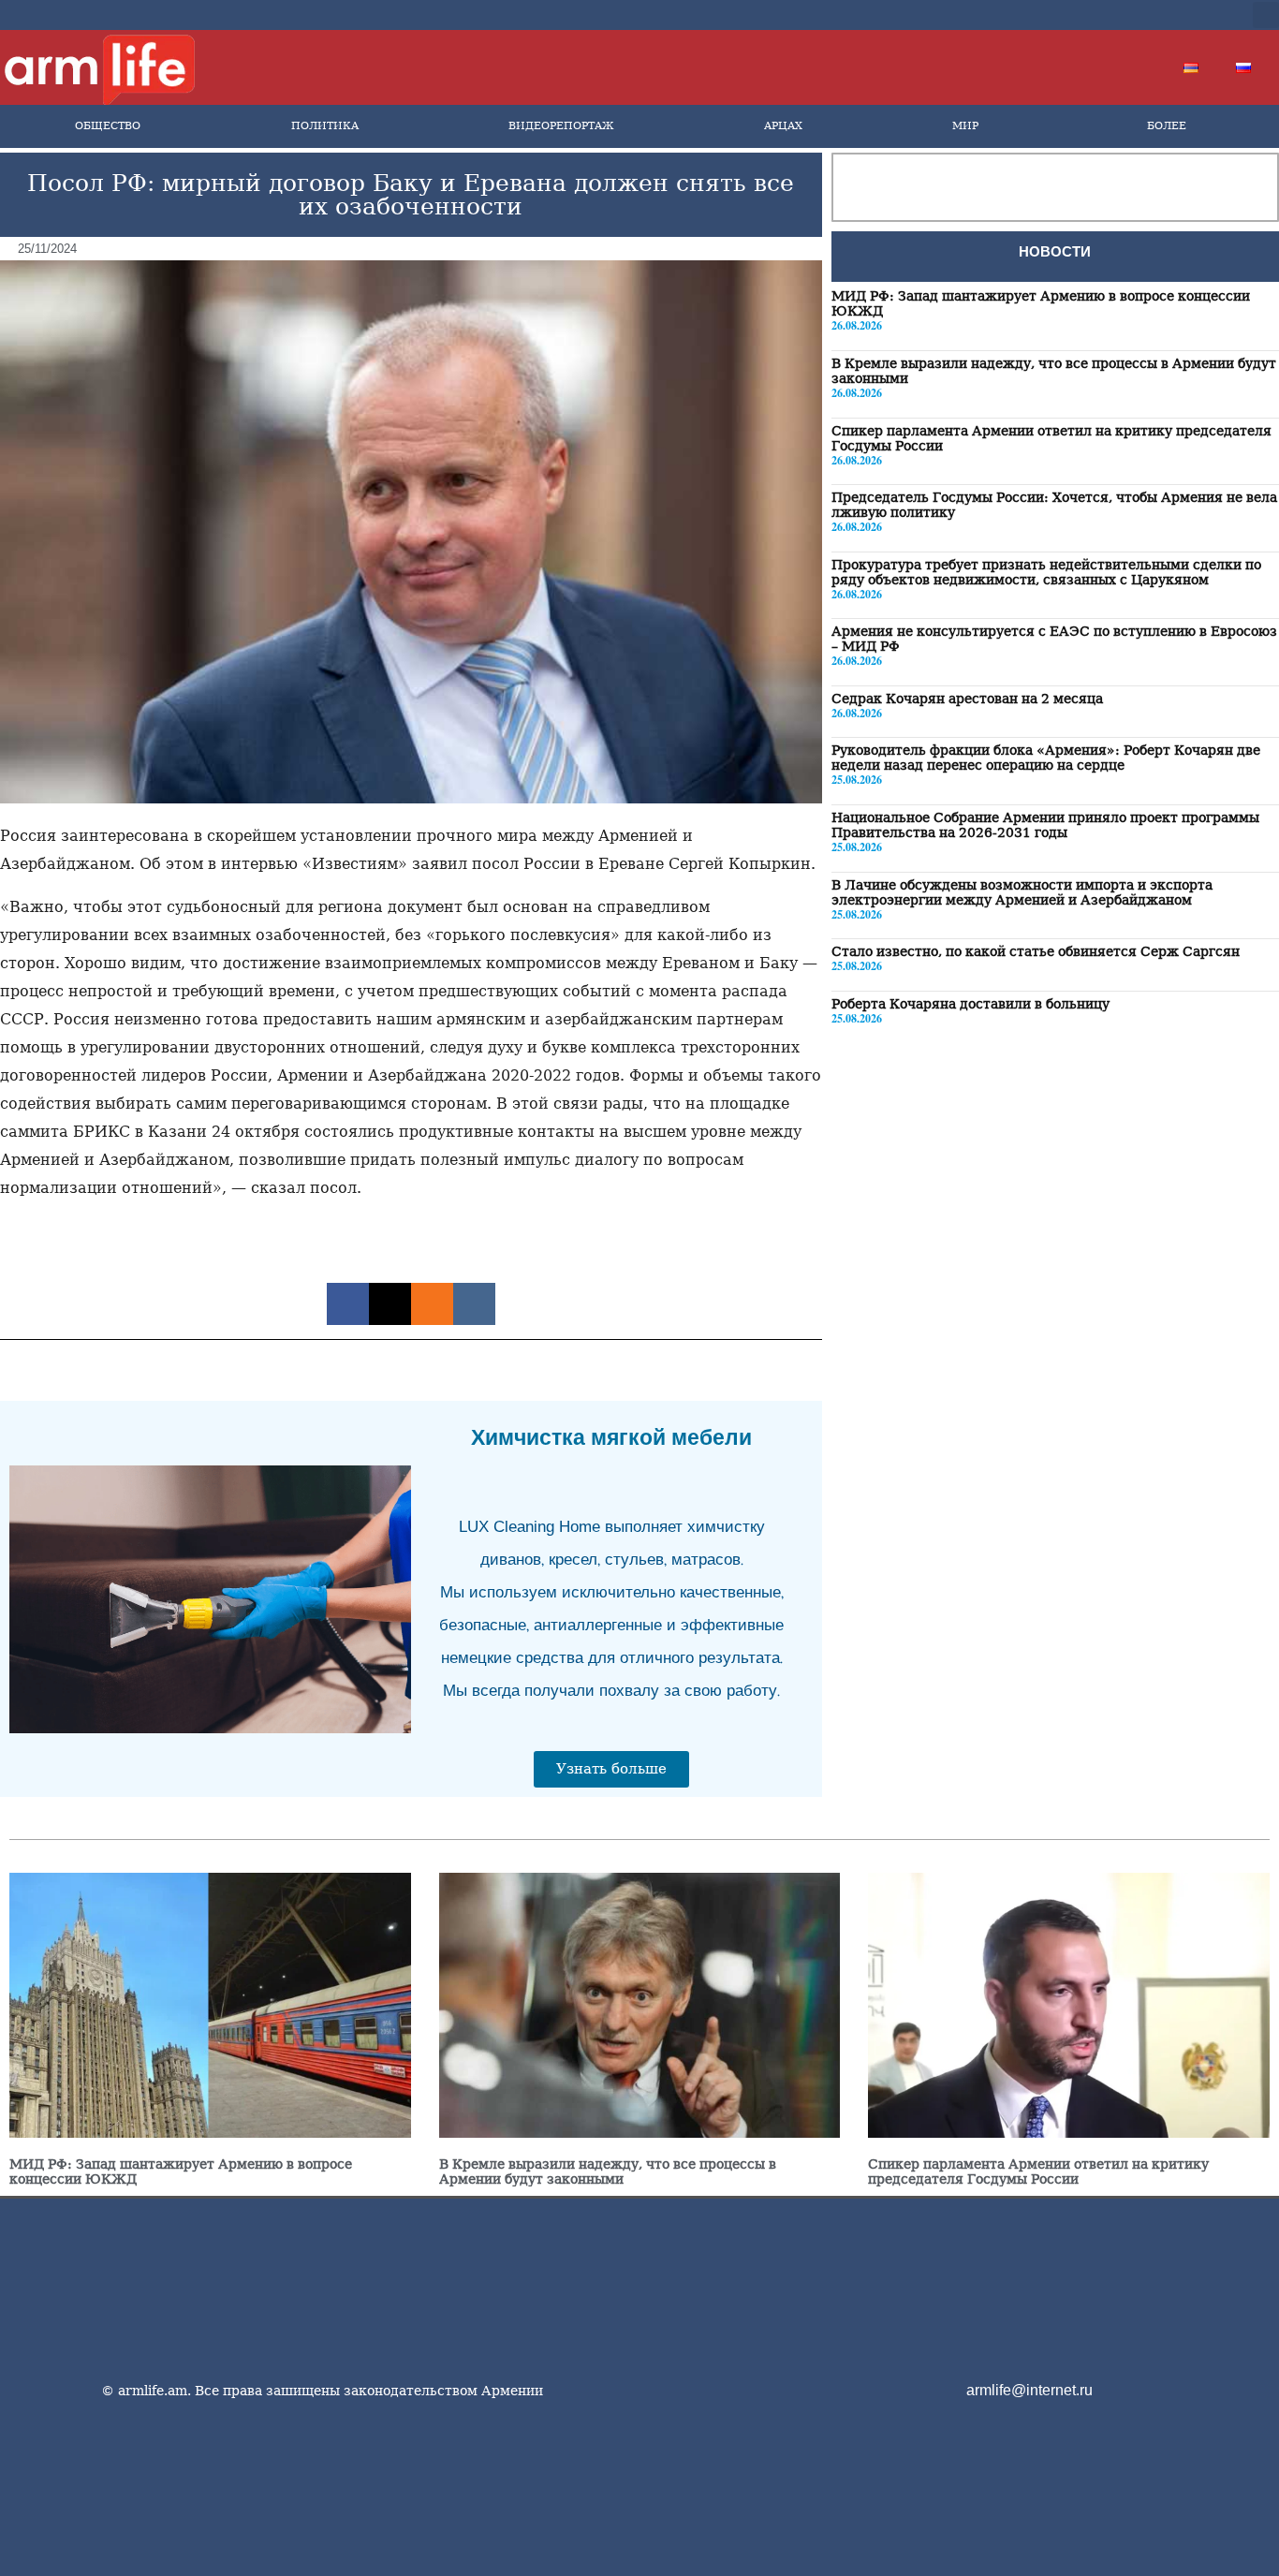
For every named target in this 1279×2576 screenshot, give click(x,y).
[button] (1266, 15)
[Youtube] (1136, 15)
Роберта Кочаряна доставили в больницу (970, 1003)
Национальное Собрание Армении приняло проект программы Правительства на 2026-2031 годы (1045, 824)
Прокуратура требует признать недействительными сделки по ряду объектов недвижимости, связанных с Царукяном (1046, 571)
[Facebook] (1076, 15)
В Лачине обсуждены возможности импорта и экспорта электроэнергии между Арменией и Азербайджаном (1022, 891)
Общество (108, 126)
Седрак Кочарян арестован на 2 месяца (967, 698)
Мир (965, 126)
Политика (325, 126)
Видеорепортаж (561, 126)
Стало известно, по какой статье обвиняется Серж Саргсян (1036, 950)
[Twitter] (1106, 15)
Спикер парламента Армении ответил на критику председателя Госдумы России (1038, 2171)
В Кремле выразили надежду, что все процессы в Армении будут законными (608, 2171)
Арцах (783, 126)
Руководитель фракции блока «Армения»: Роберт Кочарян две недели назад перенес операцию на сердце (1046, 758)
